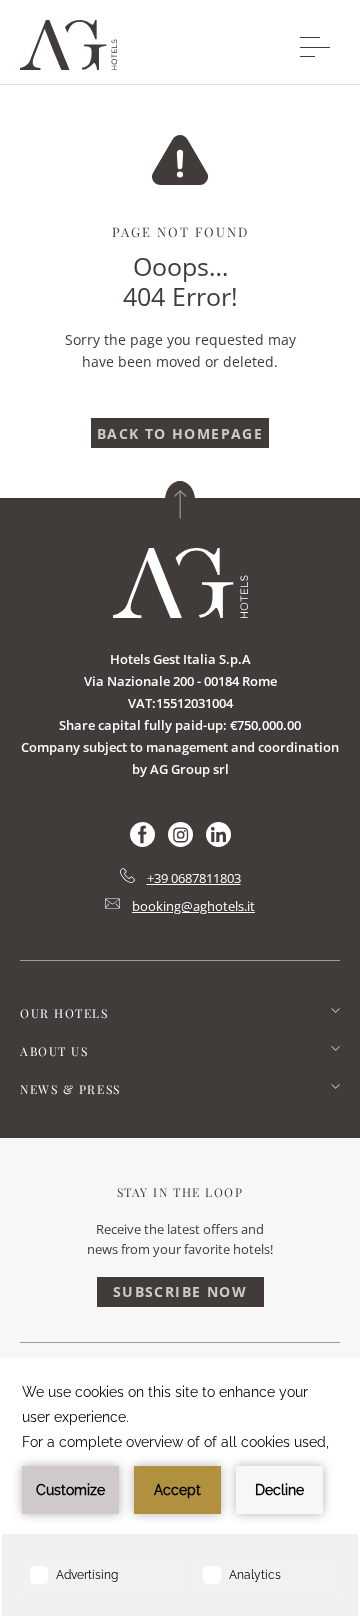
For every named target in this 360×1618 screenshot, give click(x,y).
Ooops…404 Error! (180, 281)
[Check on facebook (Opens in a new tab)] (142, 841)
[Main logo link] (68, 64)
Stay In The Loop (180, 1192)
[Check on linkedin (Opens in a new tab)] (218, 841)
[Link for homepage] (180, 583)
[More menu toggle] (315, 47)
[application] (180, 1488)
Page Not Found (180, 231)
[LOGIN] (255, 46)
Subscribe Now (180, 1291)
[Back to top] (180, 500)
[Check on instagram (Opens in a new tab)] (180, 841)
